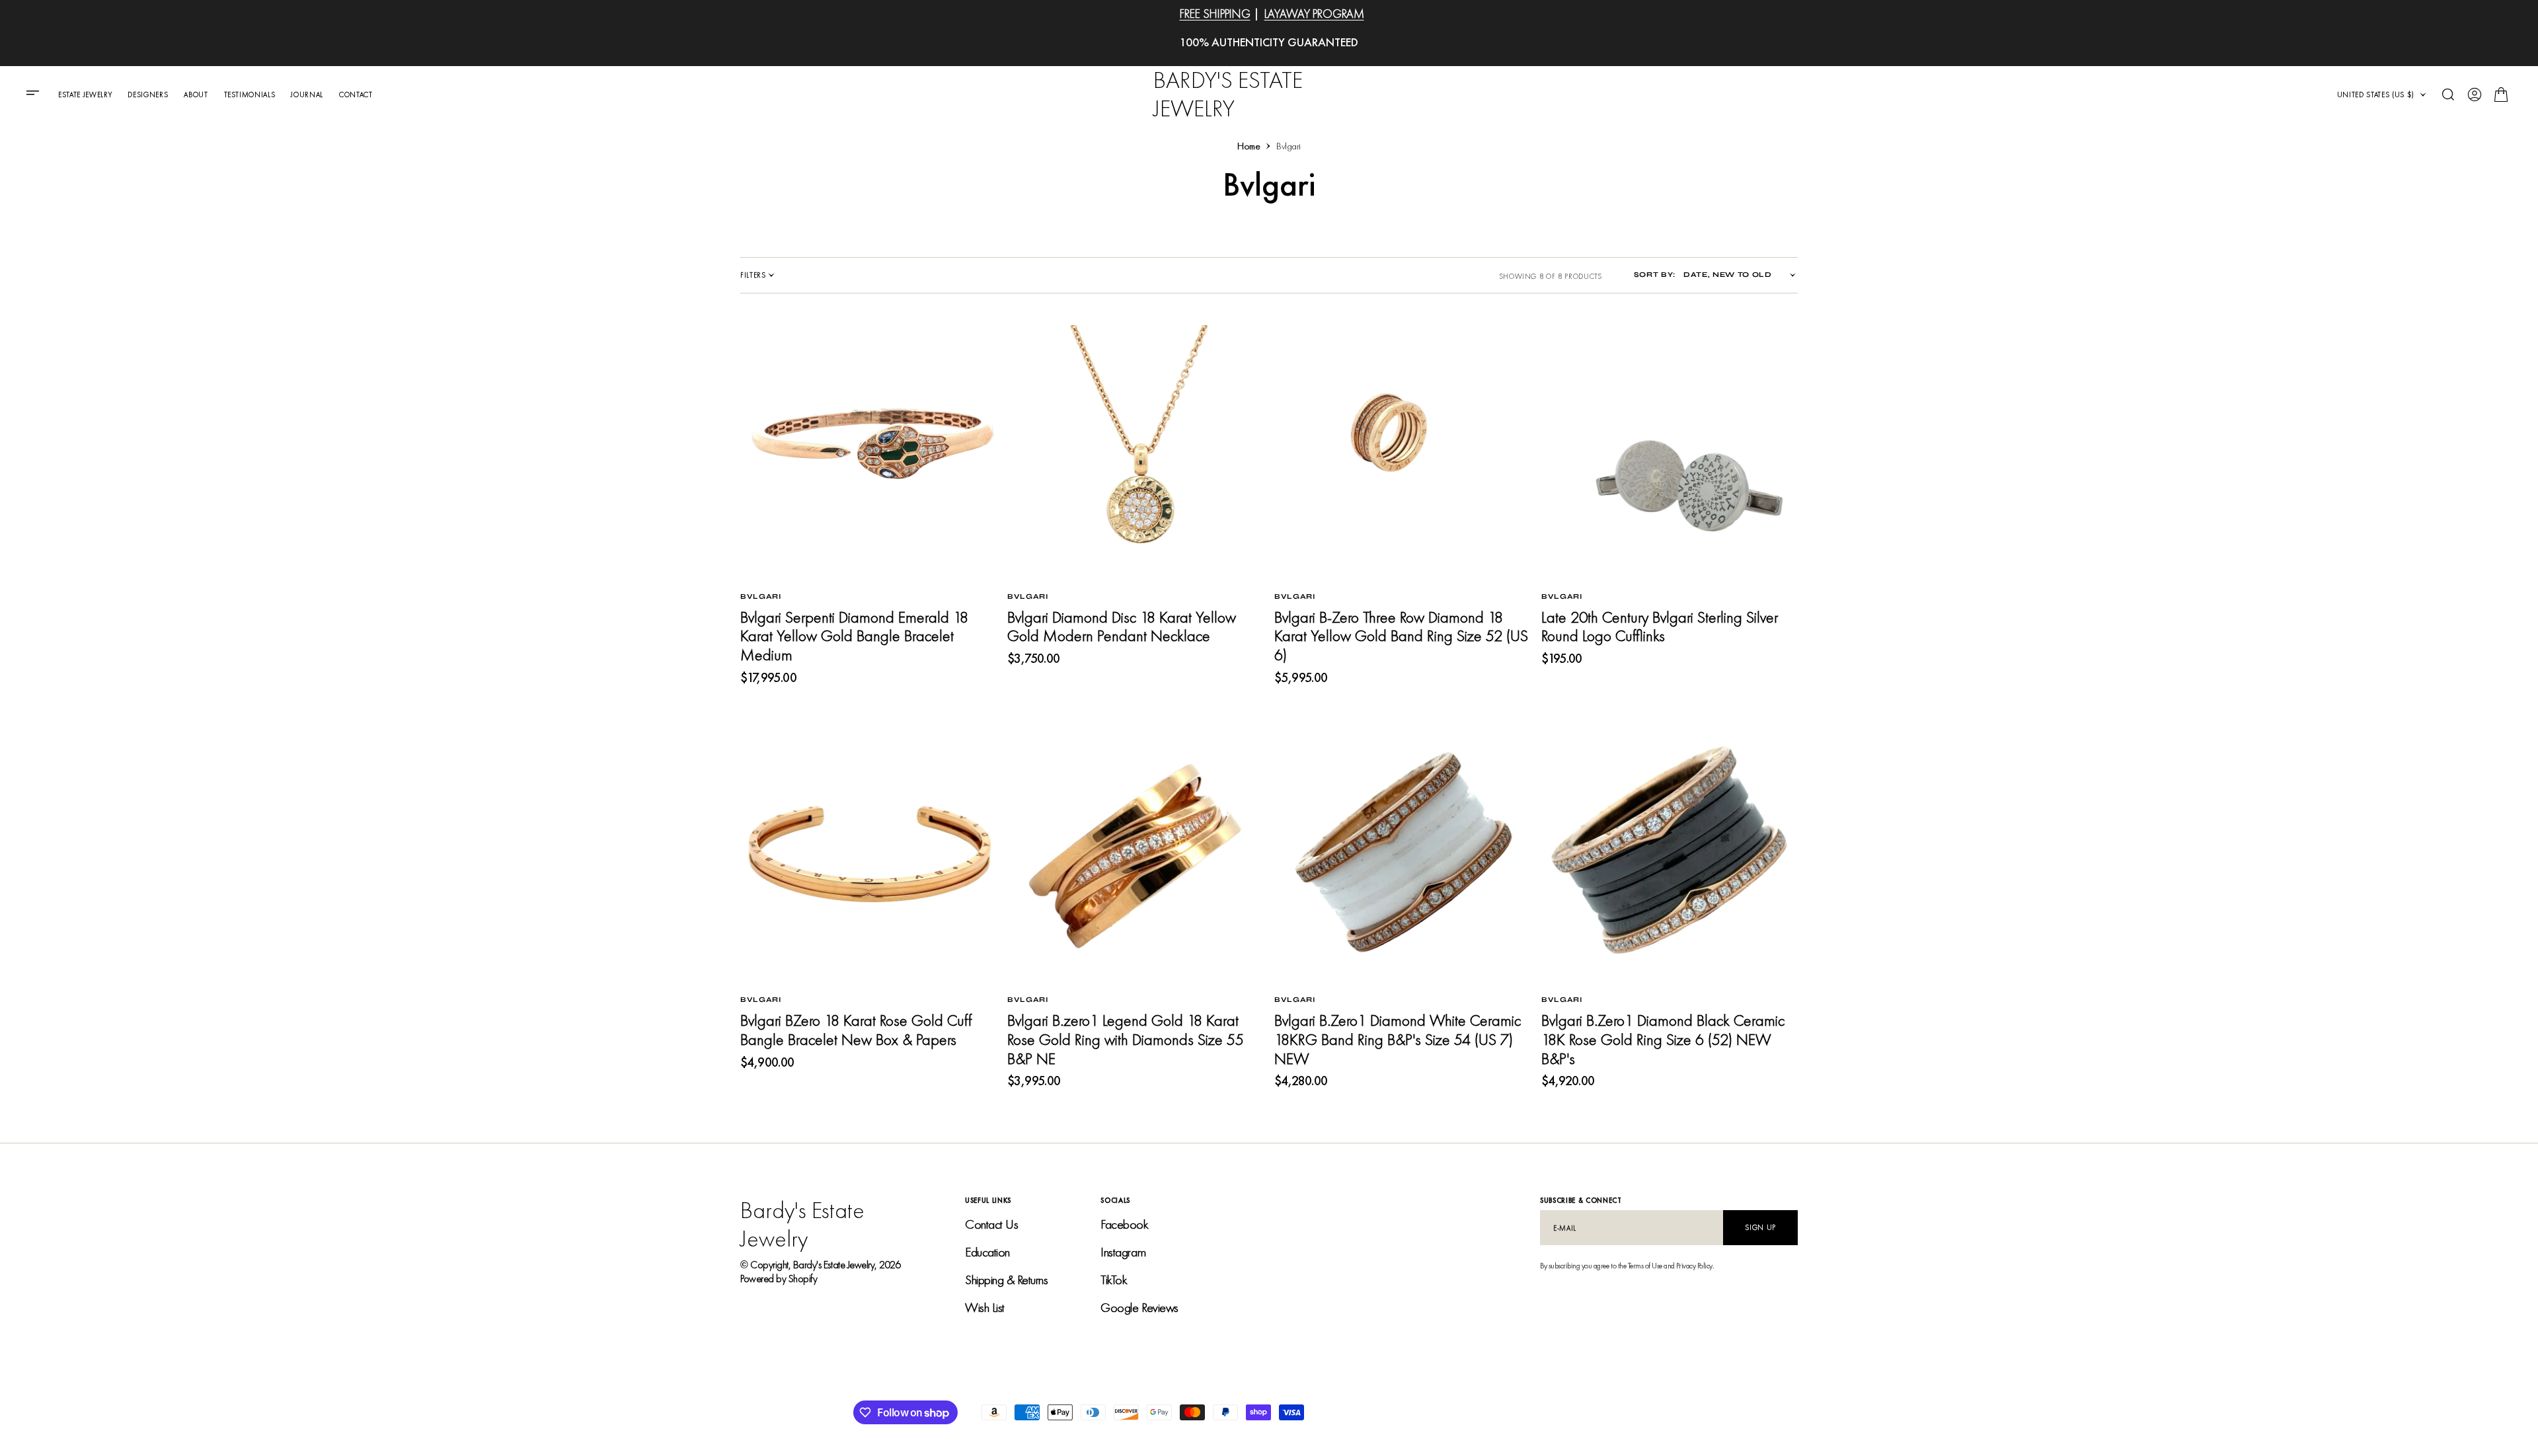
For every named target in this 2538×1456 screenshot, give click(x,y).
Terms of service (1550, 1412)
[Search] (2448, 95)
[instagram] (1787, 1412)
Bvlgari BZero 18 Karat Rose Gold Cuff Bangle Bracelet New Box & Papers (856, 1030)
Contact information (1634, 1412)
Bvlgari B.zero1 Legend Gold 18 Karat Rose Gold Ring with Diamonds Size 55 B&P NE (1126, 1039)
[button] (37, 95)
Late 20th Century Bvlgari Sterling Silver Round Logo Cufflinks (1660, 627)
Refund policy (1479, 1412)
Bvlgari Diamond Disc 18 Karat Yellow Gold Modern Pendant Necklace (1122, 627)
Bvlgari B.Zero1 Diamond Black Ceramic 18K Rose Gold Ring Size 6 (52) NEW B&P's (1663, 1039)
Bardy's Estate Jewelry (834, 1265)
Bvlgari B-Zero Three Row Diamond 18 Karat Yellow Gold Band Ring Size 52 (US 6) (1401, 636)
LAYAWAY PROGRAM (1314, 14)
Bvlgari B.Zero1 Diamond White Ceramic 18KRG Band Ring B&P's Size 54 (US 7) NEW (1398, 1039)
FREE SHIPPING (1215, 14)
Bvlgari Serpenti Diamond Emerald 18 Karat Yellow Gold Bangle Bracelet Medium (854, 636)
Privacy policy (1413, 1412)
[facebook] (1766, 1412)
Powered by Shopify (779, 1279)
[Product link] (868, 453)
